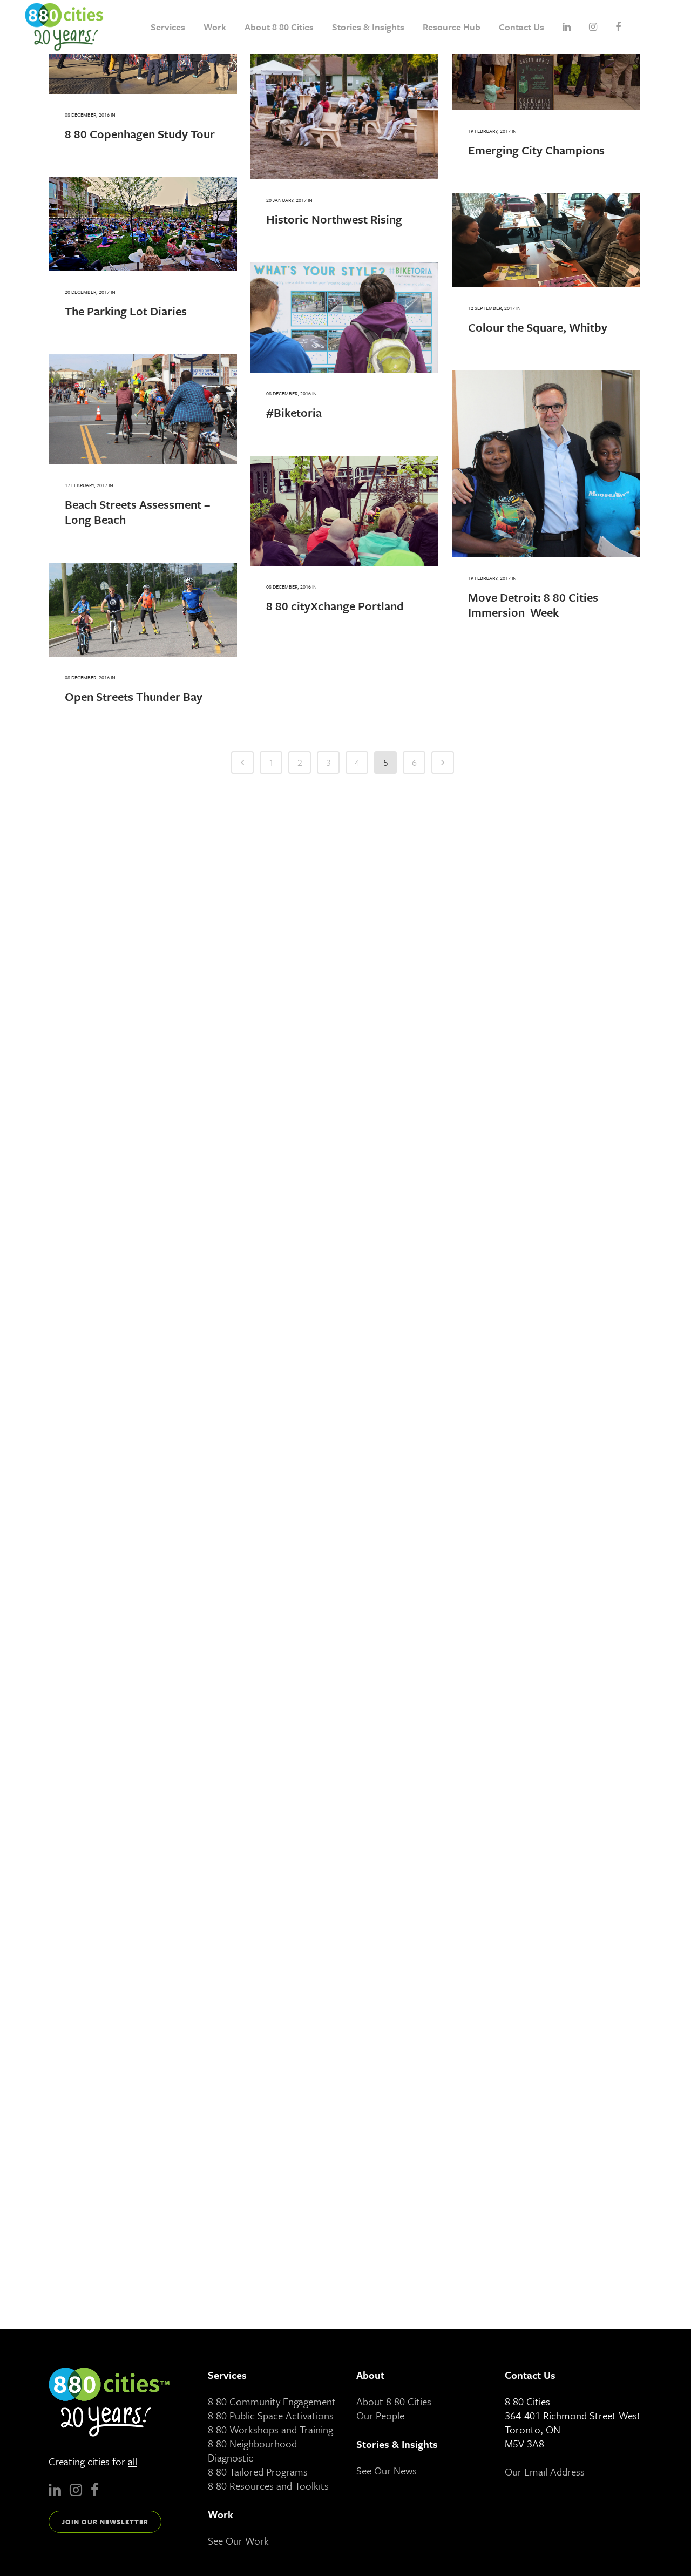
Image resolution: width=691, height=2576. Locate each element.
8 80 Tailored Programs (258, 2472)
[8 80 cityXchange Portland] (344, 511)
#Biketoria (294, 412)
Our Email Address (545, 2472)
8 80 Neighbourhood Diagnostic (252, 2450)
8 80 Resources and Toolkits (268, 2486)
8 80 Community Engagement (272, 2401)
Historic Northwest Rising (334, 219)
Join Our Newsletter (105, 2521)
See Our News (387, 2470)
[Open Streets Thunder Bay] (143, 610)
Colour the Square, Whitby (538, 327)
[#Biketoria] (344, 318)
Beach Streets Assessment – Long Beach (137, 512)
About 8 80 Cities (394, 2401)
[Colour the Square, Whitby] (546, 240)
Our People (380, 2415)
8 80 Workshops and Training (270, 2429)
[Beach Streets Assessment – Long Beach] (143, 409)
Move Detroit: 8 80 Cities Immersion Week (533, 605)
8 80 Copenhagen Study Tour (140, 134)
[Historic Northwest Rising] (344, 90)
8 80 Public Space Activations (271, 2415)
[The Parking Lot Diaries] (143, 224)
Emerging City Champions (536, 150)
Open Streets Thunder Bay (134, 696)
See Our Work (238, 2541)
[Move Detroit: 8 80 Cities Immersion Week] (546, 464)
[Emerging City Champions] (546, 55)
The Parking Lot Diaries (126, 311)
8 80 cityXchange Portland (335, 606)
